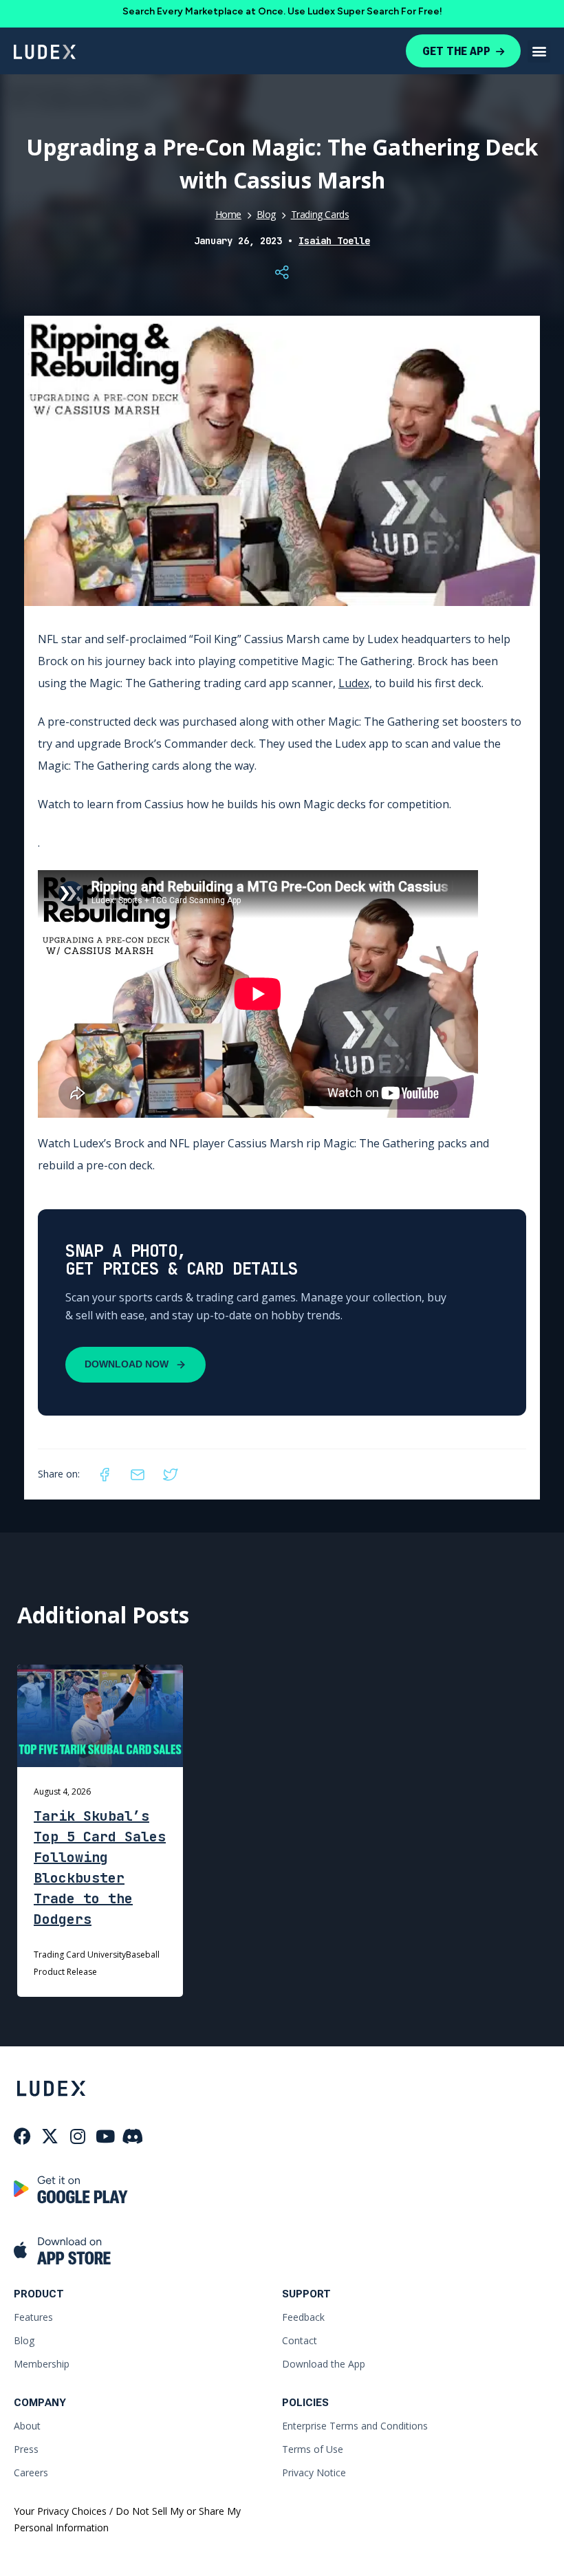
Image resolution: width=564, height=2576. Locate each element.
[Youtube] (105, 2136)
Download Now (127, 1364)
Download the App (324, 2364)
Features (33, 2317)
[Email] (138, 1475)
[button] (539, 51)
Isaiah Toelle (334, 241)
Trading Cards (320, 214)
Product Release (65, 1972)
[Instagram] (77, 2136)
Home (228, 214)
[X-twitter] (50, 2136)
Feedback (303, 2317)
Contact (300, 2340)
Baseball (143, 1955)
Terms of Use (313, 2449)
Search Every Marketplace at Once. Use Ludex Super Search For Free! (282, 11)
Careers (31, 2472)
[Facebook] (105, 1475)
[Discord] (132, 2136)
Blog (266, 214)
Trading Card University (80, 1955)
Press (26, 2449)
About (27, 2426)
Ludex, (355, 683)
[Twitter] (171, 1475)
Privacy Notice (314, 2472)
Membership (42, 2364)
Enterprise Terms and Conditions (355, 2426)
